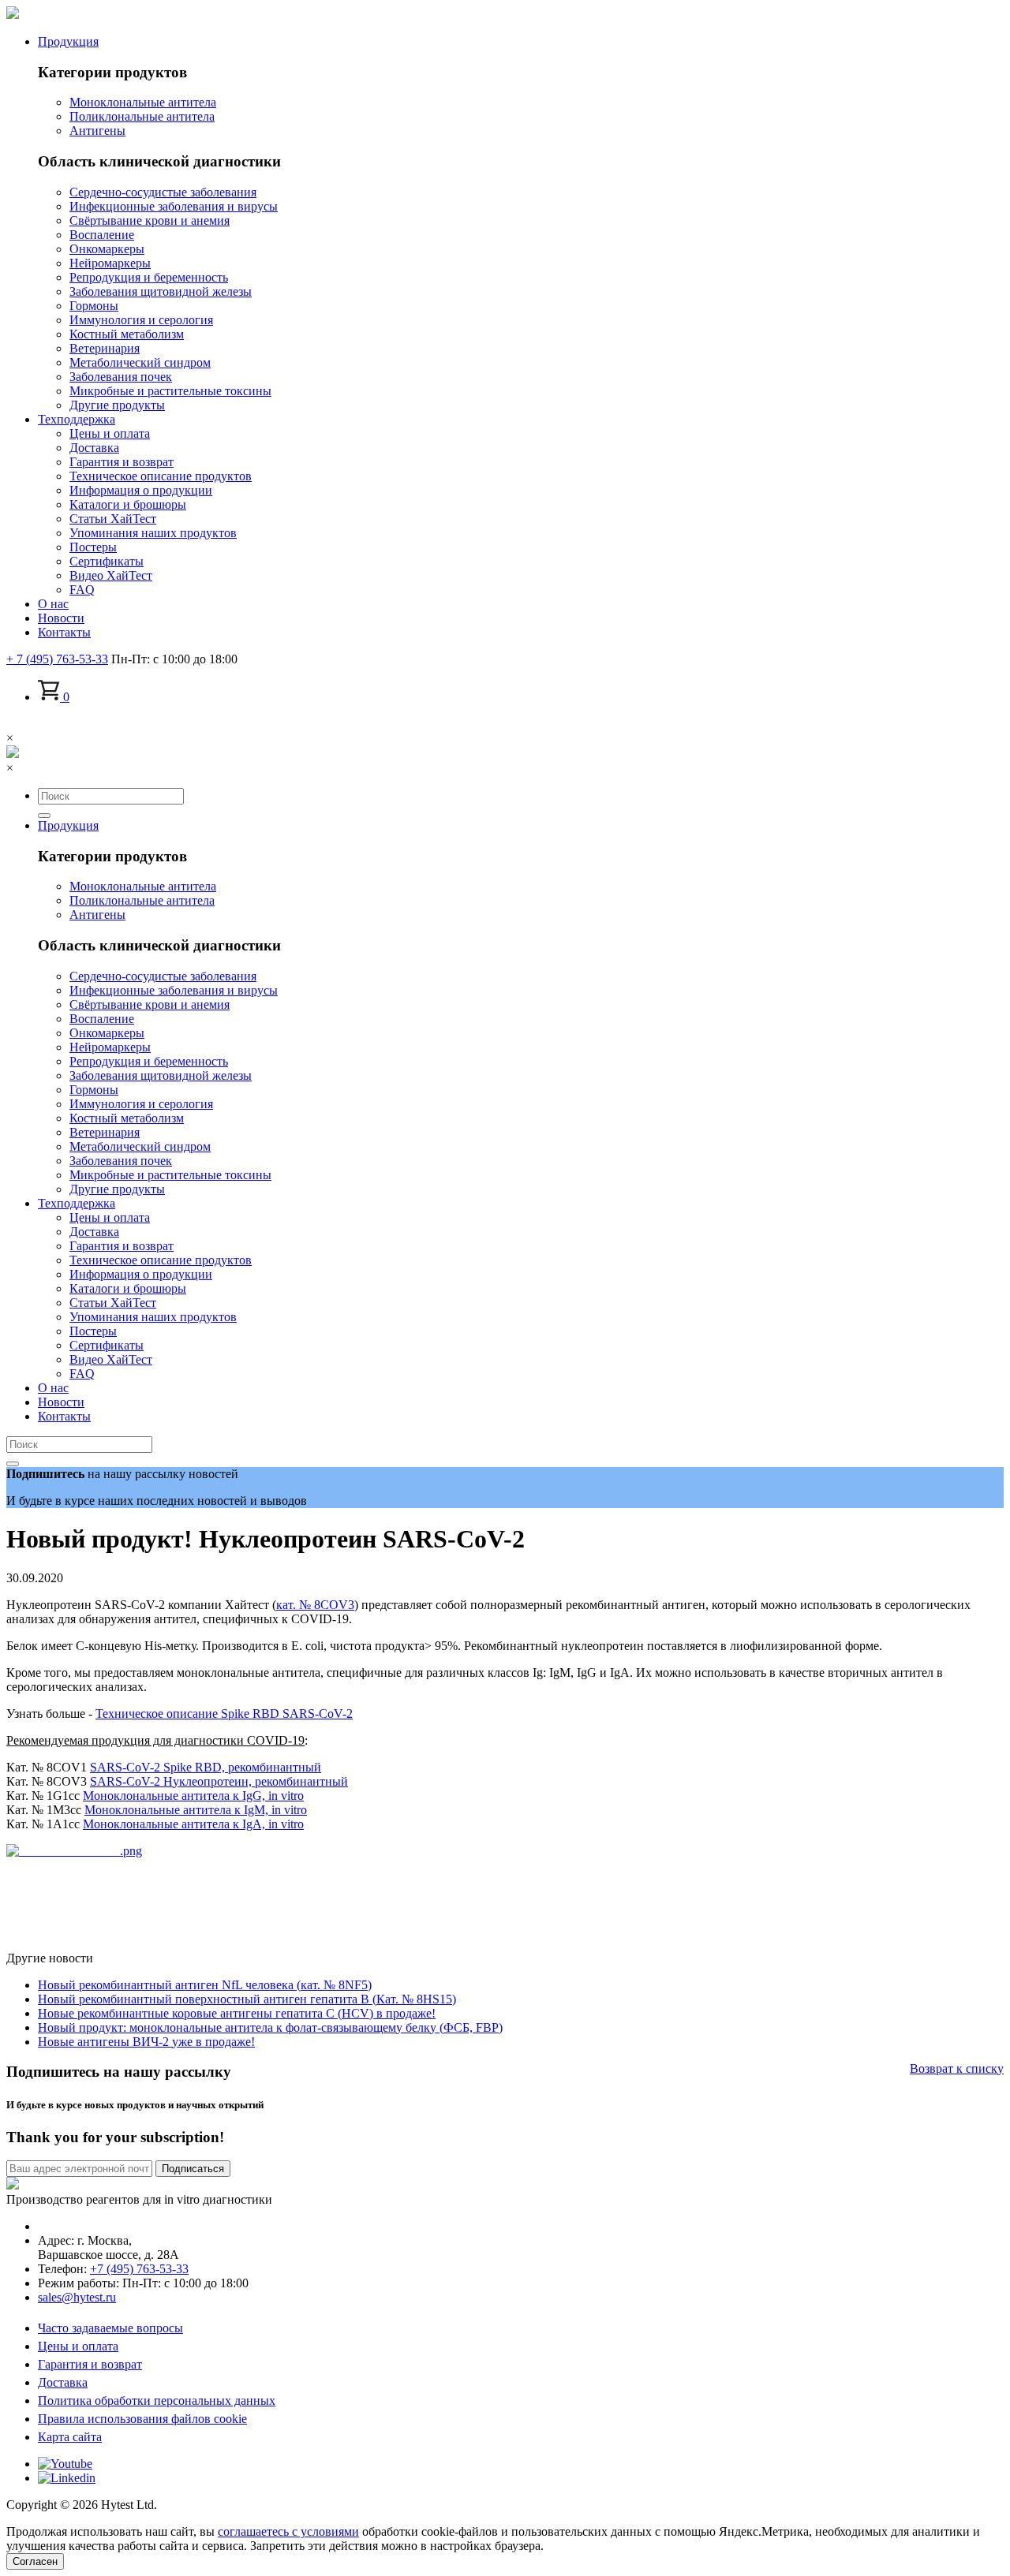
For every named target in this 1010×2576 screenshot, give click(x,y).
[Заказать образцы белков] (74, 1851)
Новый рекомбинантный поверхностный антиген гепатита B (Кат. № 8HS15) (247, 1999)
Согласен (35, 2561)
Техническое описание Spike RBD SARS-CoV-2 (224, 1714)
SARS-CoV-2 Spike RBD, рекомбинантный (206, 1767)
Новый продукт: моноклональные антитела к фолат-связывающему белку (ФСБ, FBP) (270, 2027)
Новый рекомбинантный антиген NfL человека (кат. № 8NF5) (205, 1985)
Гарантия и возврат (90, 2364)
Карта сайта (70, 2437)
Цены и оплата (78, 2346)
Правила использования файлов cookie (142, 2419)
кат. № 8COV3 (315, 1605)
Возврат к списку (957, 2068)
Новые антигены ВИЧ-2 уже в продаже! (146, 2042)
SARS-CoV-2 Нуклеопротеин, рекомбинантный (219, 1781)
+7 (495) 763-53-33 (139, 2269)
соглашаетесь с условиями (288, 2531)
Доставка (63, 2382)
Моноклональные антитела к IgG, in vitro (193, 1796)
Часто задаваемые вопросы (110, 2328)
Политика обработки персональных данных (157, 2401)
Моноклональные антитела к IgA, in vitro (193, 1824)
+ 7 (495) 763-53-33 (57, 659)
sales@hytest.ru (77, 2297)
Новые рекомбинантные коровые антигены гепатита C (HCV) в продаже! (237, 2013)
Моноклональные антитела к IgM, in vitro (196, 1810)
